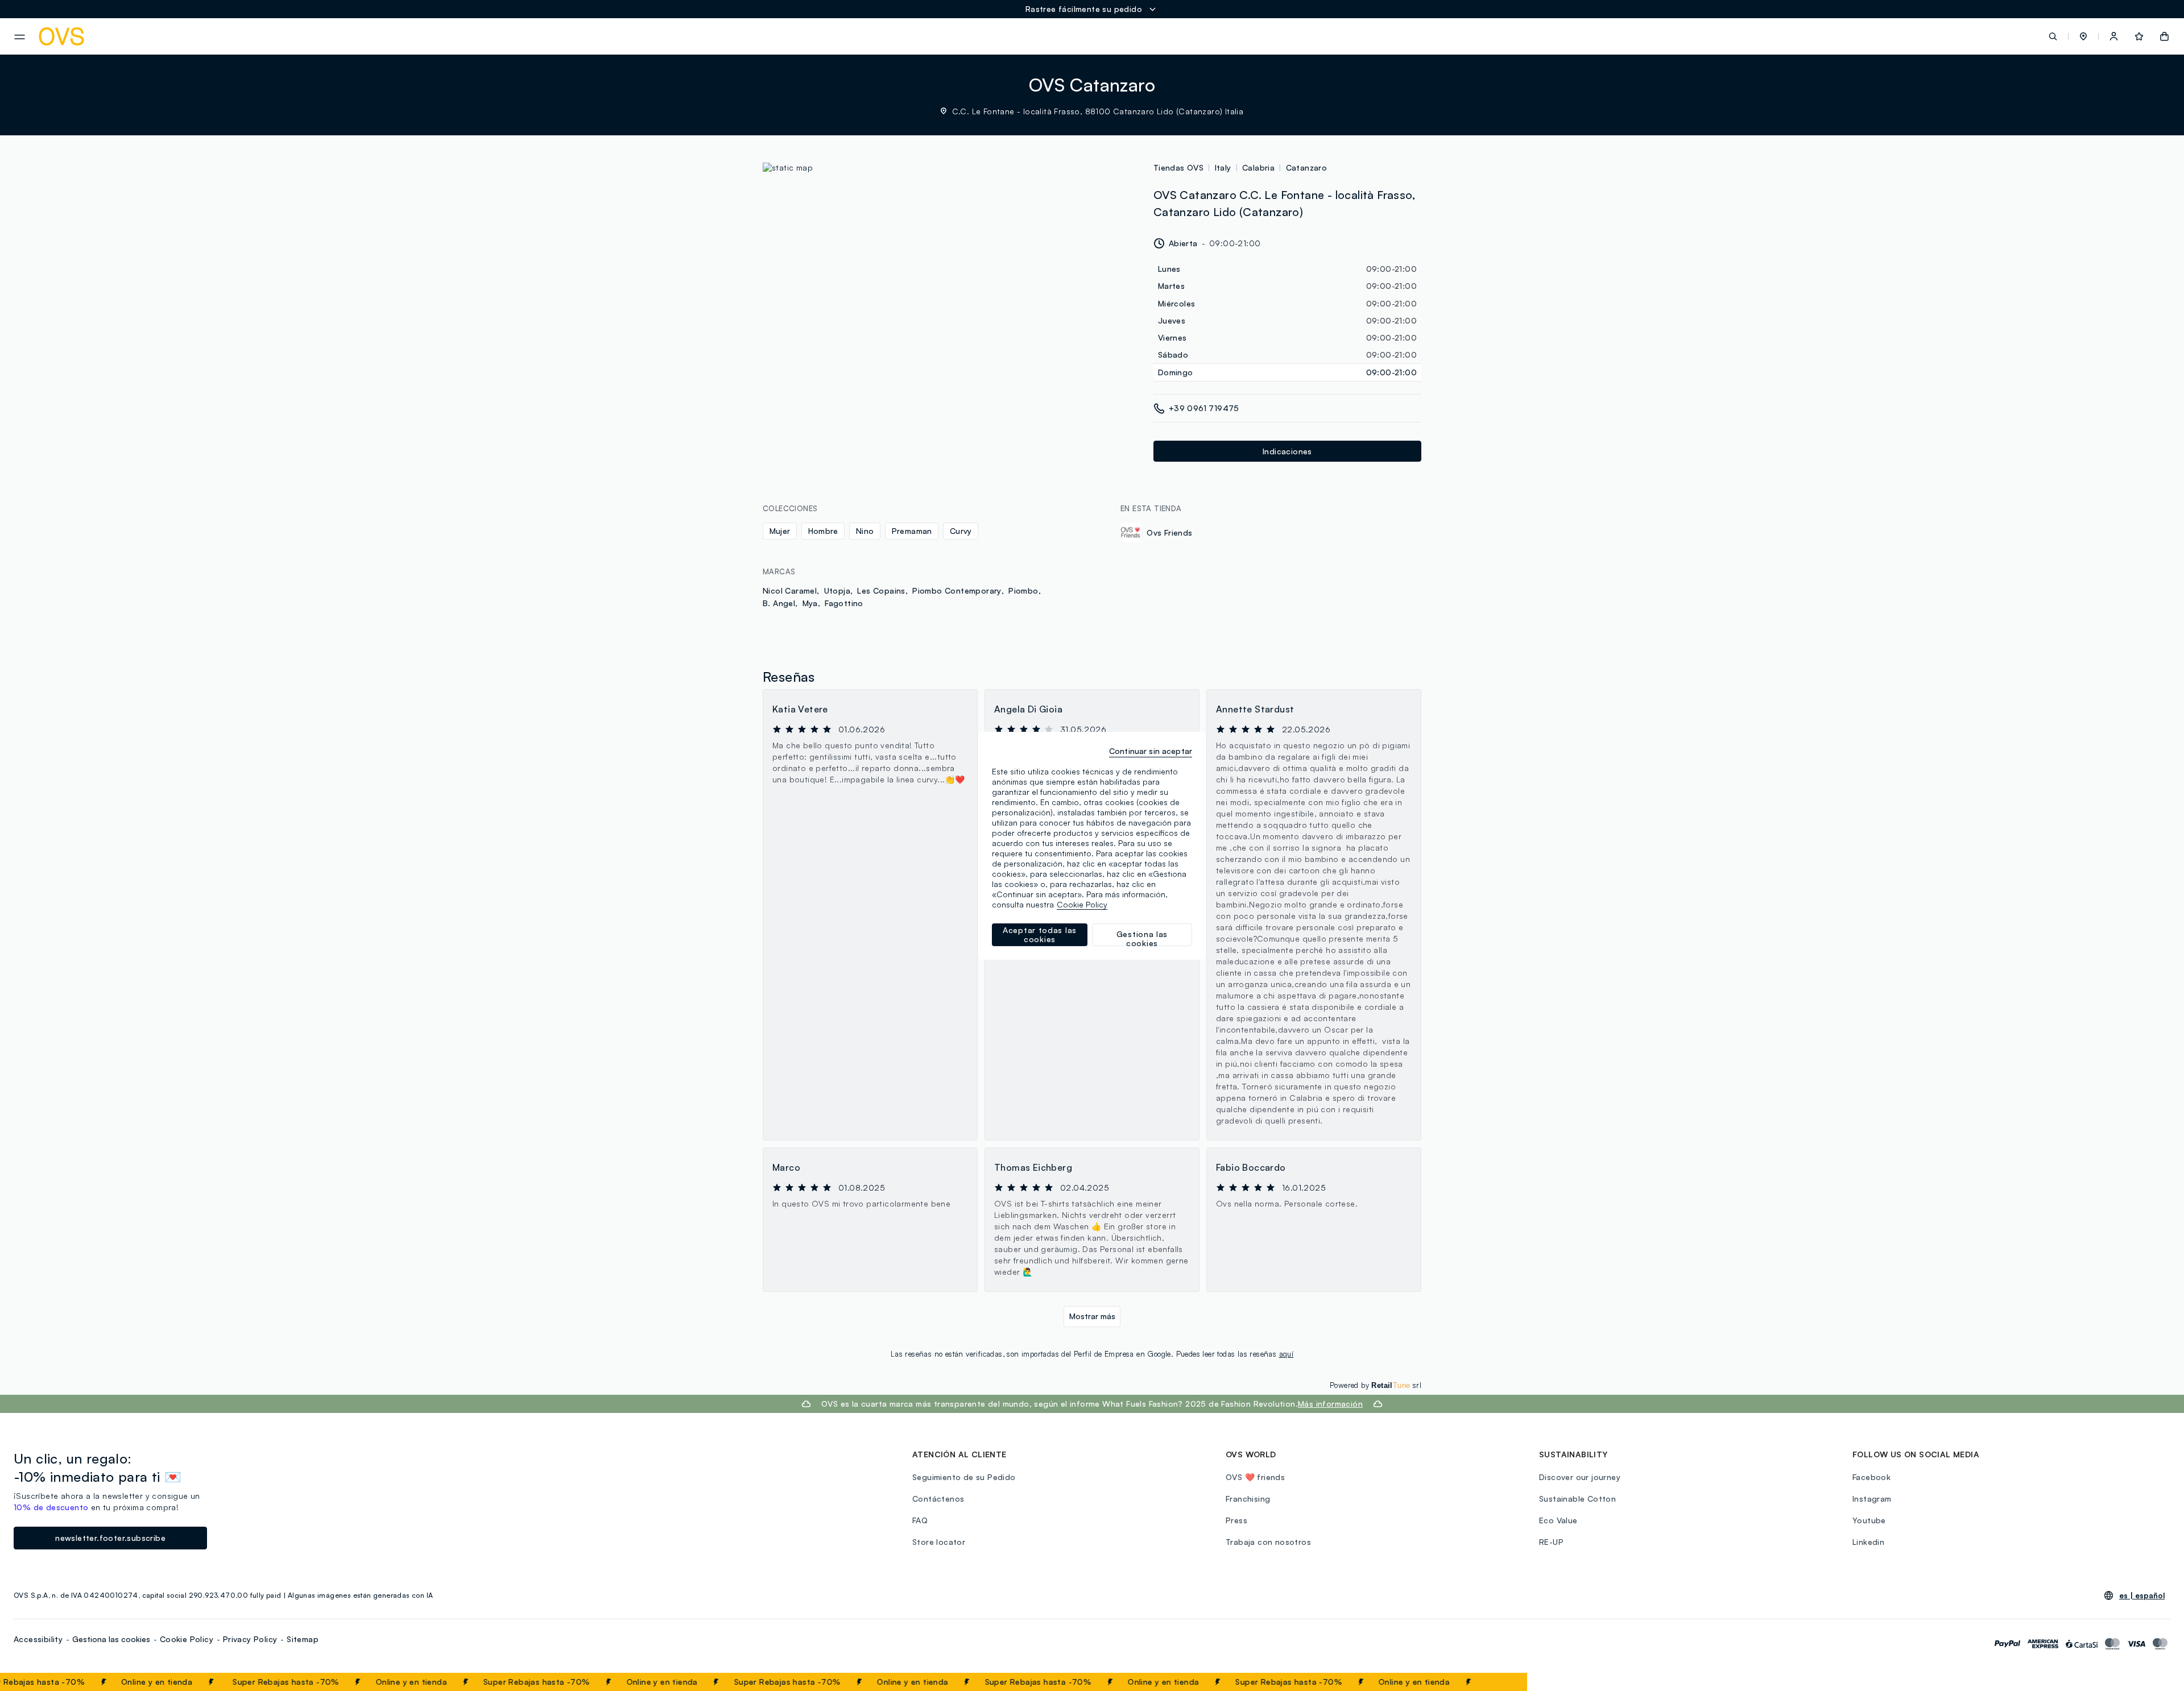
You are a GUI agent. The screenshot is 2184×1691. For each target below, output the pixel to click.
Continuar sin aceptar (1151, 751)
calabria (1258, 167)
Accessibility (38, 1639)
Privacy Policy (250, 1639)
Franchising (1248, 1499)
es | (2142, 1595)
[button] (2083, 36)
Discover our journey (1580, 1477)
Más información (1330, 1404)
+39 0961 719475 (1204, 408)
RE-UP (1551, 1542)
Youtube (1869, 1520)
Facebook (1871, 1477)
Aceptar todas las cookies (1040, 934)
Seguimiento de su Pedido (964, 1477)
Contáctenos (938, 1499)
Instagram (1872, 1499)
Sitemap (303, 1639)
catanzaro (1307, 167)
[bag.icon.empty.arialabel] (2164, 36)
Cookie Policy (187, 1639)
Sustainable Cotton (1577, 1499)
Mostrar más (1092, 1316)
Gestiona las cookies (111, 1639)
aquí (1287, 1354)
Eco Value (1558, 1520)
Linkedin (1868, 1542)
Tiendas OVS (1178, 167)
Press (1236, 1520)
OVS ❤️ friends (1255, 1477)
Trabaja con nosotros (1268, 1542)
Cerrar (1497, 1682)
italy (1223, 167)
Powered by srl (1376, 1385)
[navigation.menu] (20, 37)
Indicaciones (1287, 451)
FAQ (920, 1520)
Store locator (939, 1542)
